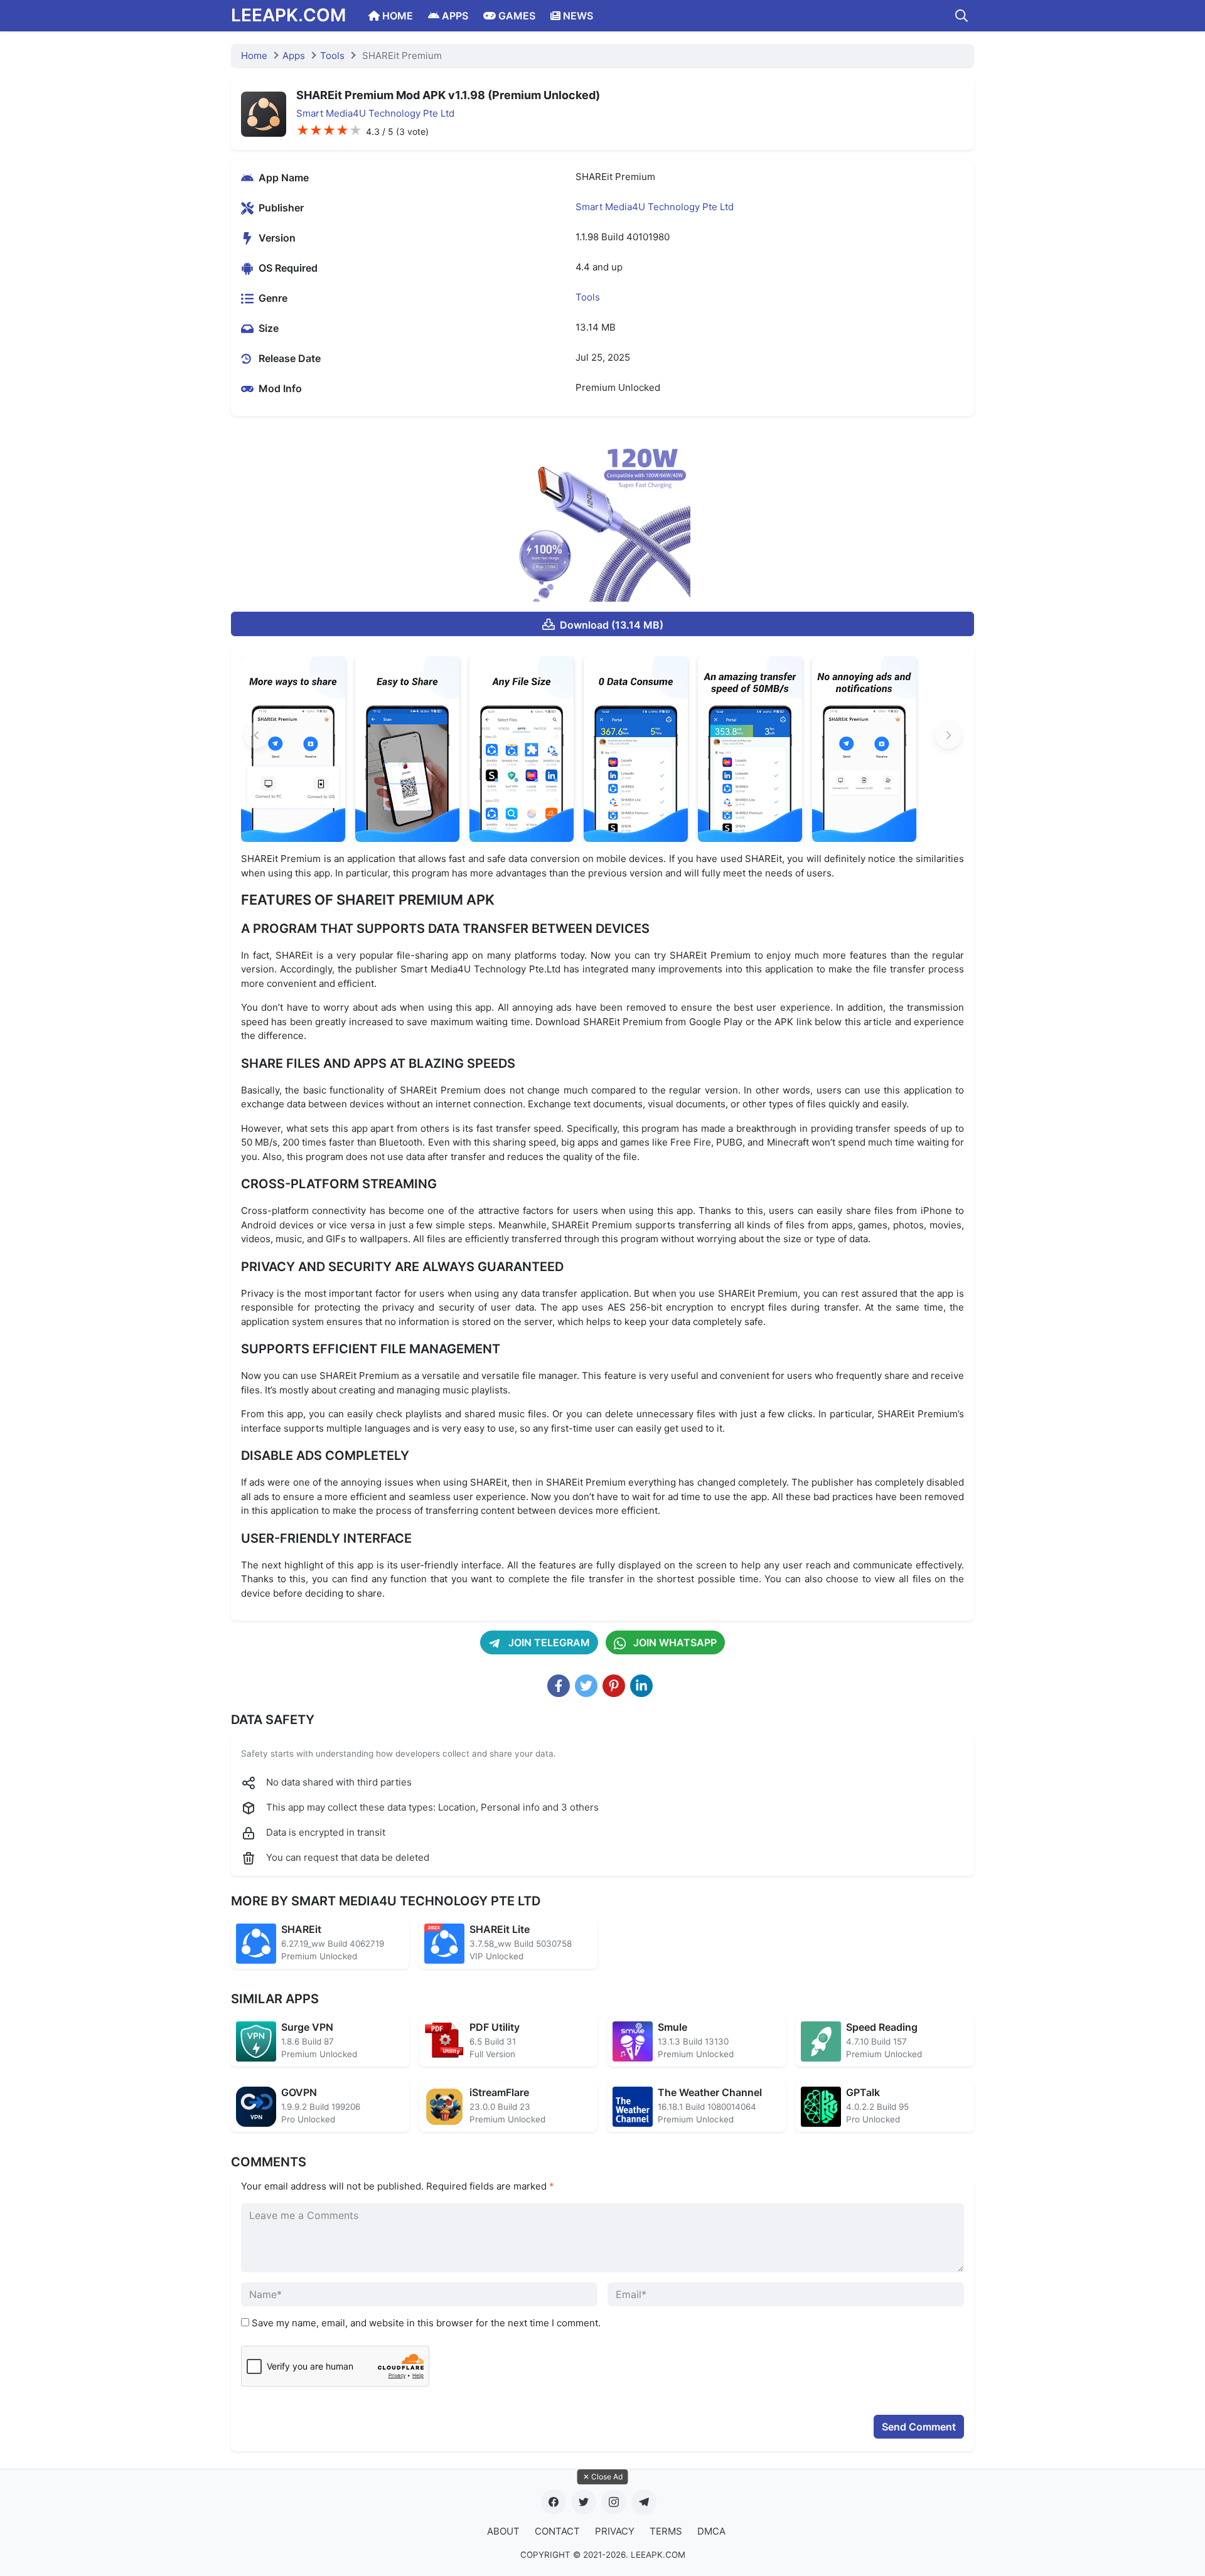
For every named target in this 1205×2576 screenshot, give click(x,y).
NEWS (577, 16)
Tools (332, 56)
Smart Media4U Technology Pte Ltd (375, 113)
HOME (396, 16)
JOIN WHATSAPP (674, 1642)
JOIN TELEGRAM (548, 1642)
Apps (294, 56)
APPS (454, 16)
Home (254, 56)
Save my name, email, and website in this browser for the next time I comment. (426, 2323)
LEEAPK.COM (288, 15)
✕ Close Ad (603, 2477)
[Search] (961, 16)
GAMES (516, 16)
